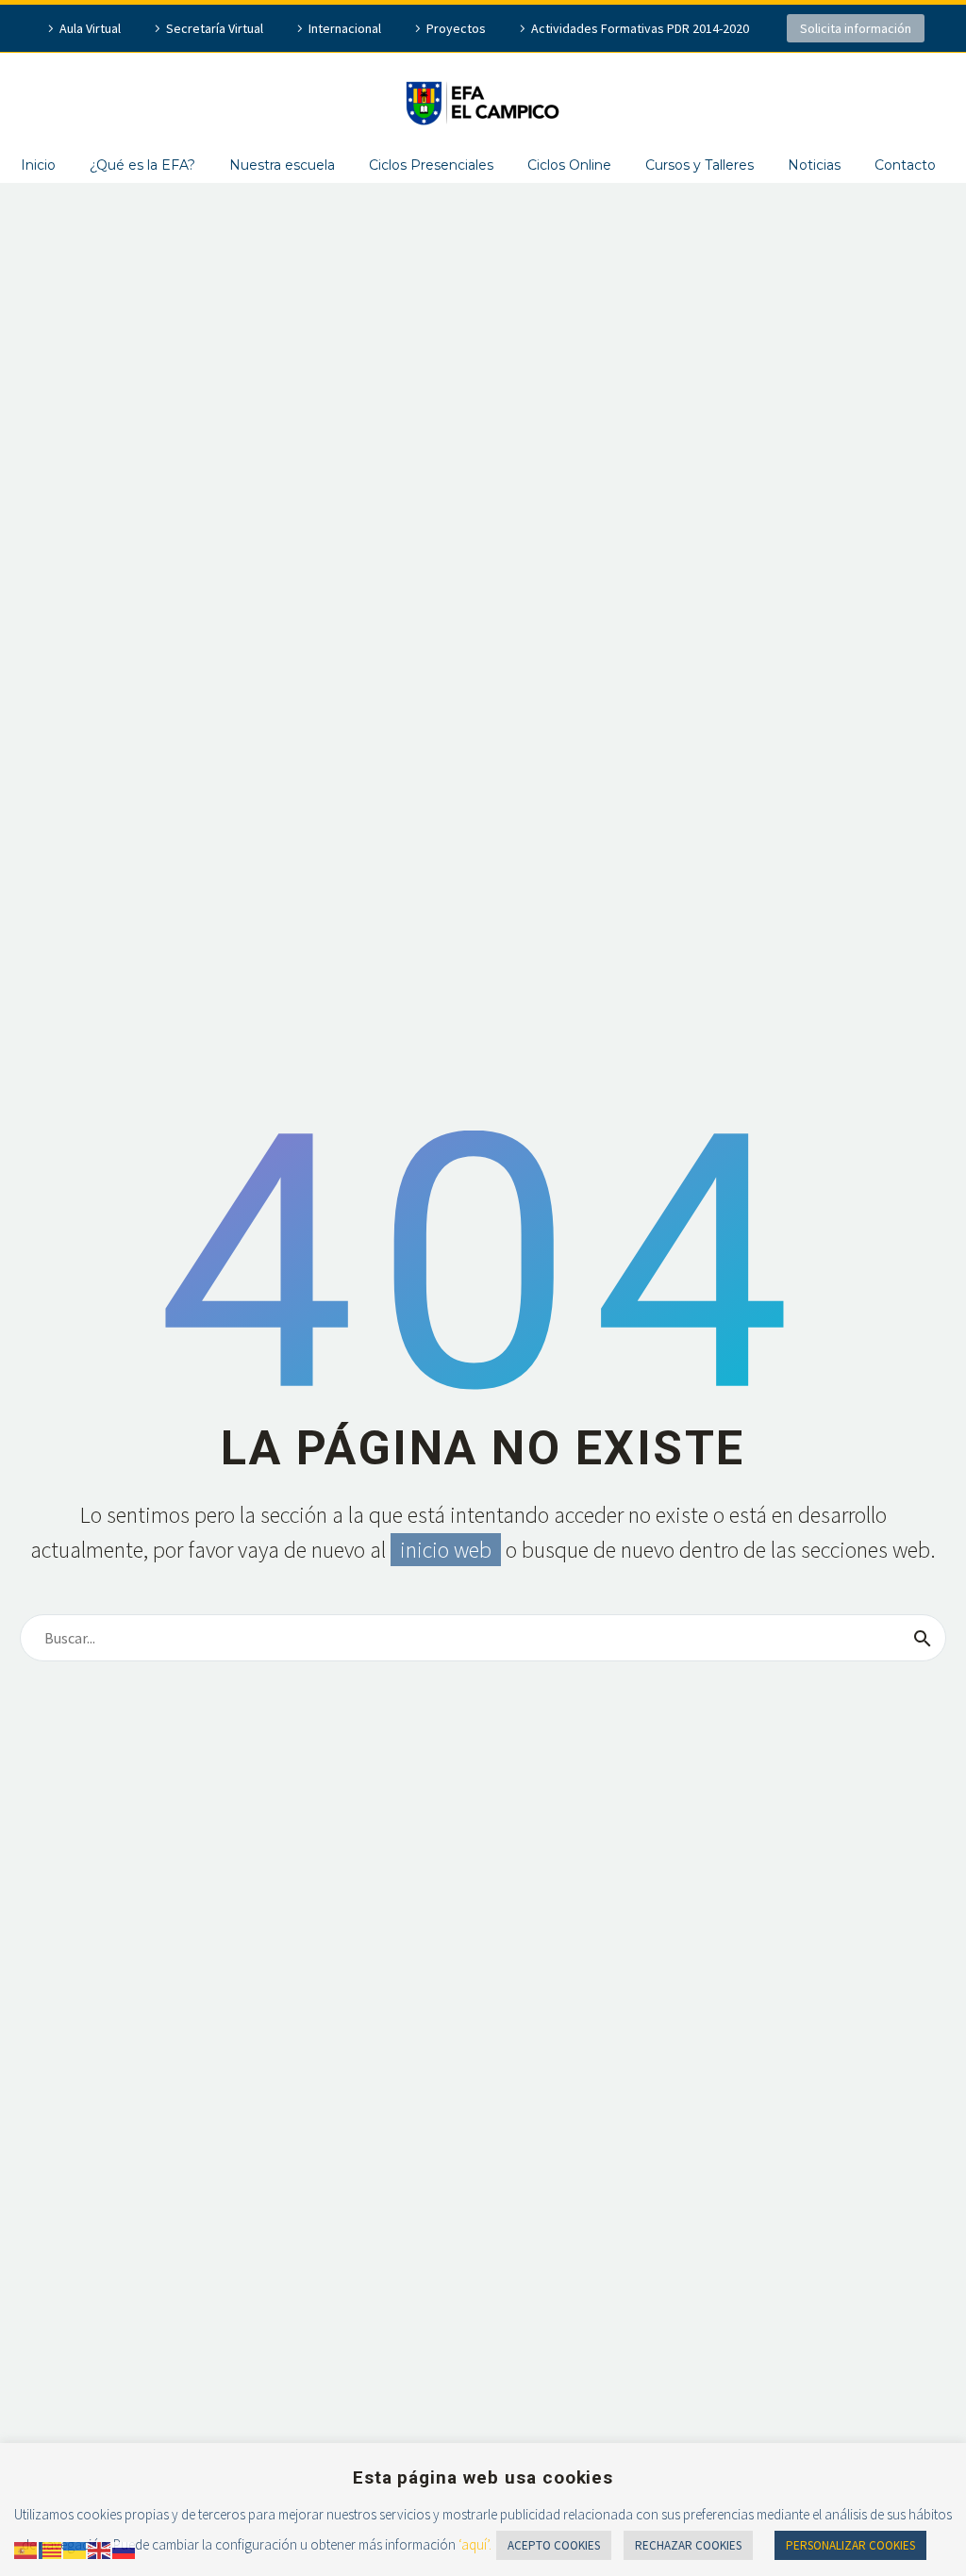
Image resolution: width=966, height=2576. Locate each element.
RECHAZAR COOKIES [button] (688, 2545)
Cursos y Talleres (700, 165)
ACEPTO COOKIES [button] (554, 2545)
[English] (100, 2549)
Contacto (905, 165)
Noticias (814, 165)
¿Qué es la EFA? (142, 165)
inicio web (446, 1550)
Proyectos (456, 28)
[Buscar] (923, 1638)
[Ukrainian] (75, 2549)
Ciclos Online (569, 165)
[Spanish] (26, 2549)
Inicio (38, 165)
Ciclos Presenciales (431, 165)
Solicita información (856, 28)
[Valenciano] (51, 2549)
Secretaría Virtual (215, 28)
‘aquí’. (475, 2544)
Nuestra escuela (282, 165)
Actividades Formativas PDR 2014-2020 (640, 28)
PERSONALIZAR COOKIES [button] (850, 2545)
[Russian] (125, 2549)
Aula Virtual (90, 28)
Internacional (345, 28)
